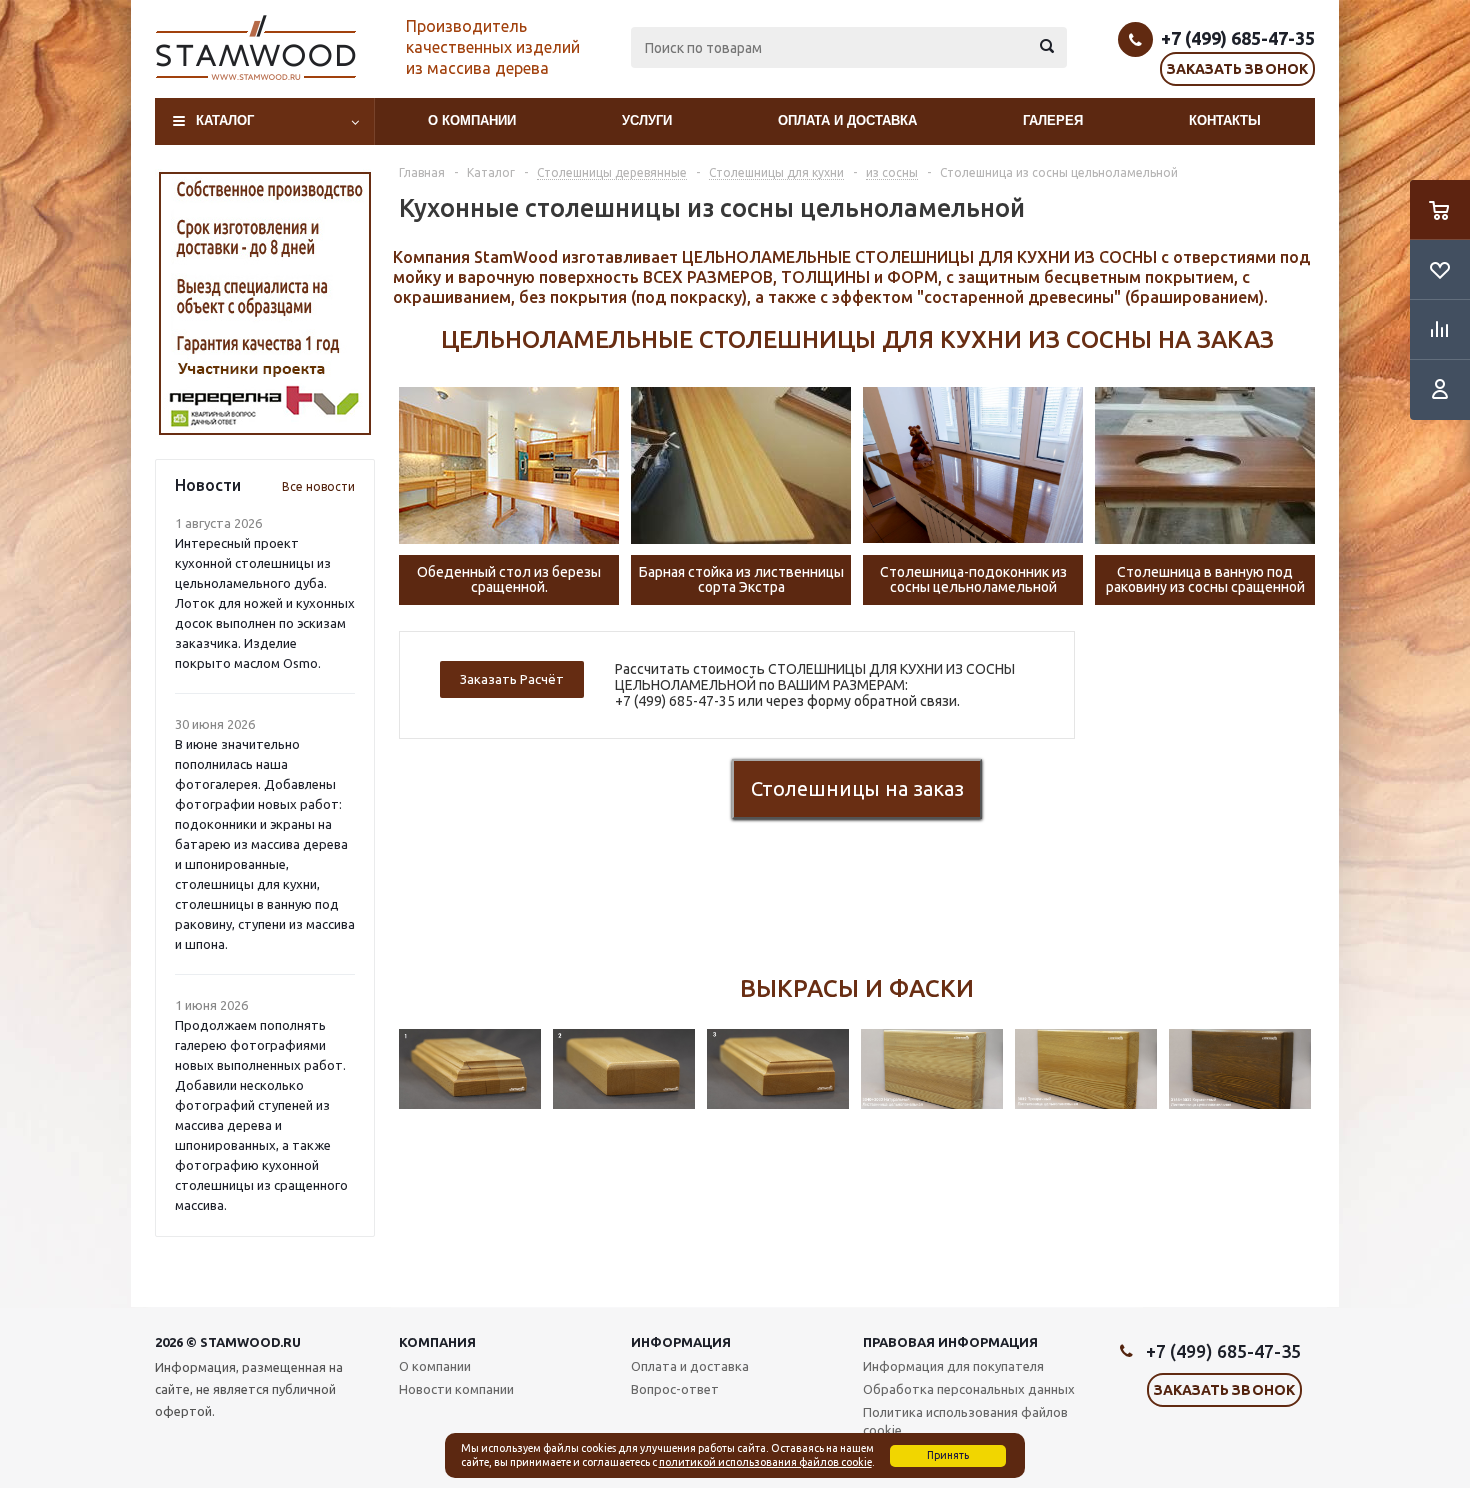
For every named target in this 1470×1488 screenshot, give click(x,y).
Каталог (225, 120)
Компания (437, 1342)
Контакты (1225, 120)
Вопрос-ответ (675, 1389)
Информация (681, 1342)
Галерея (1053, 120)
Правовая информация (950, 1342)
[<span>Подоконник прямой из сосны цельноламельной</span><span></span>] (973, 465)
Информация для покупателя (953, 1366)
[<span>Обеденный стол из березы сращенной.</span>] (509, 465)
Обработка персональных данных (969, 1389)
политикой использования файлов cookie (765, 1462)
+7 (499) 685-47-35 (1238, 38)
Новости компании (456, 1389)
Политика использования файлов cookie (965, 1421)
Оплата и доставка (847, 120)
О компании (472, 120)
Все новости (318, 486)
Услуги (647, 120)
